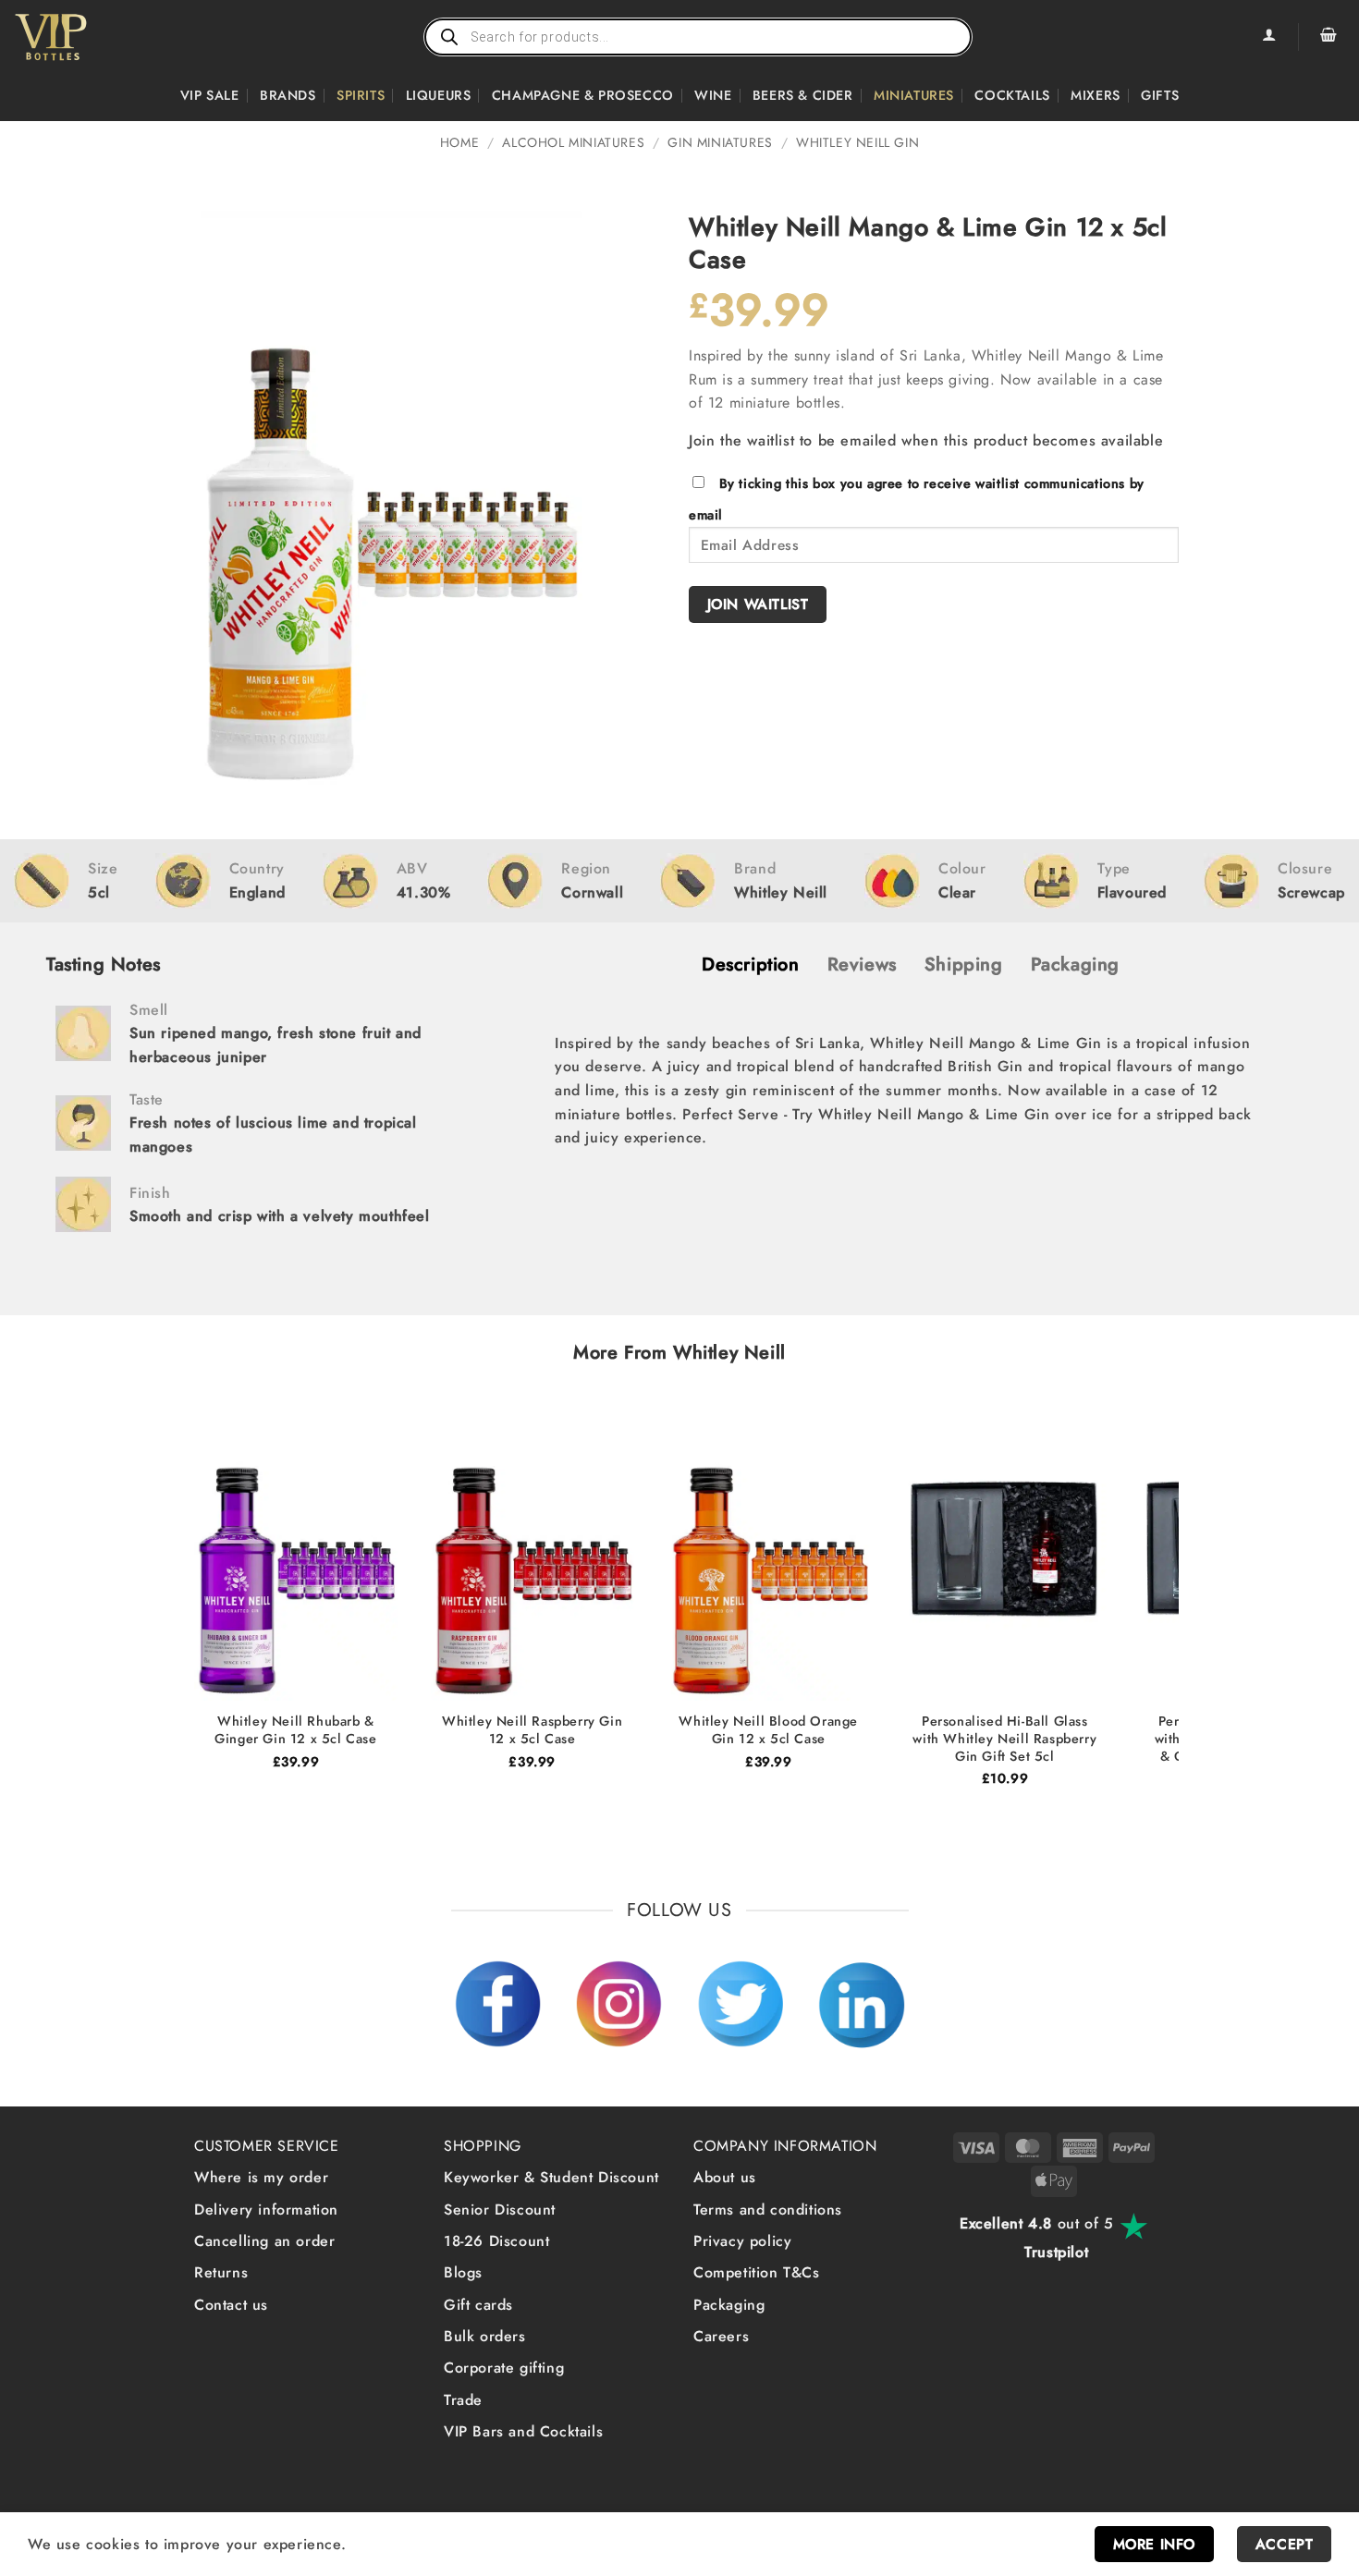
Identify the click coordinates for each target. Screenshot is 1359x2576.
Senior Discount (500, 2210)
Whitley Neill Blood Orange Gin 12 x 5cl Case (768, 1730)
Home (459, 142)
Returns (221, 2272)
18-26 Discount (496, 2241)
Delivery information (266, 2210)
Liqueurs (439, 95)
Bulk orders (485, 2336)
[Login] (1268, 37)
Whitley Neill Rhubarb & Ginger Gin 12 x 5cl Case (295, 1730)
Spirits (361, 95)
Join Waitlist (758, 604)
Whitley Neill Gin (857, 142)
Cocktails (1012, 95)
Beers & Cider (803, 95)
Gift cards (478, 2305)
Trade (463, 2400)
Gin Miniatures (720, 142)
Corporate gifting (504, 2368)
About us (725, 2177)
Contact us (231, 2305)
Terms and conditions (768, 2210)
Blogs (463, 2272)
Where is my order (261, 2177)
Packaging (729, 2305)
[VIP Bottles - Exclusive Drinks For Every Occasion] (91, 37)
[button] (1328, 37)
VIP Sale (210, 95)
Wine (713, 95)
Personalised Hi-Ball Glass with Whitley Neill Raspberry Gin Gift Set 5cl (1004, 1739)
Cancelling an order (264, 2241)
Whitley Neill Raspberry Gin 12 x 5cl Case (532, 1730)
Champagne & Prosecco (583, 95)
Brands (288, 95)
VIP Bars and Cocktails (523, 2431)
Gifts (1160, 95)
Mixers (1096, 95)
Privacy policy (742, 2241)
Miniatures (914, 95)
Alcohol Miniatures (573, 142)
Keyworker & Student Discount (551, 2177)
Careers (721, 2336)
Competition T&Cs (757, 2272)
